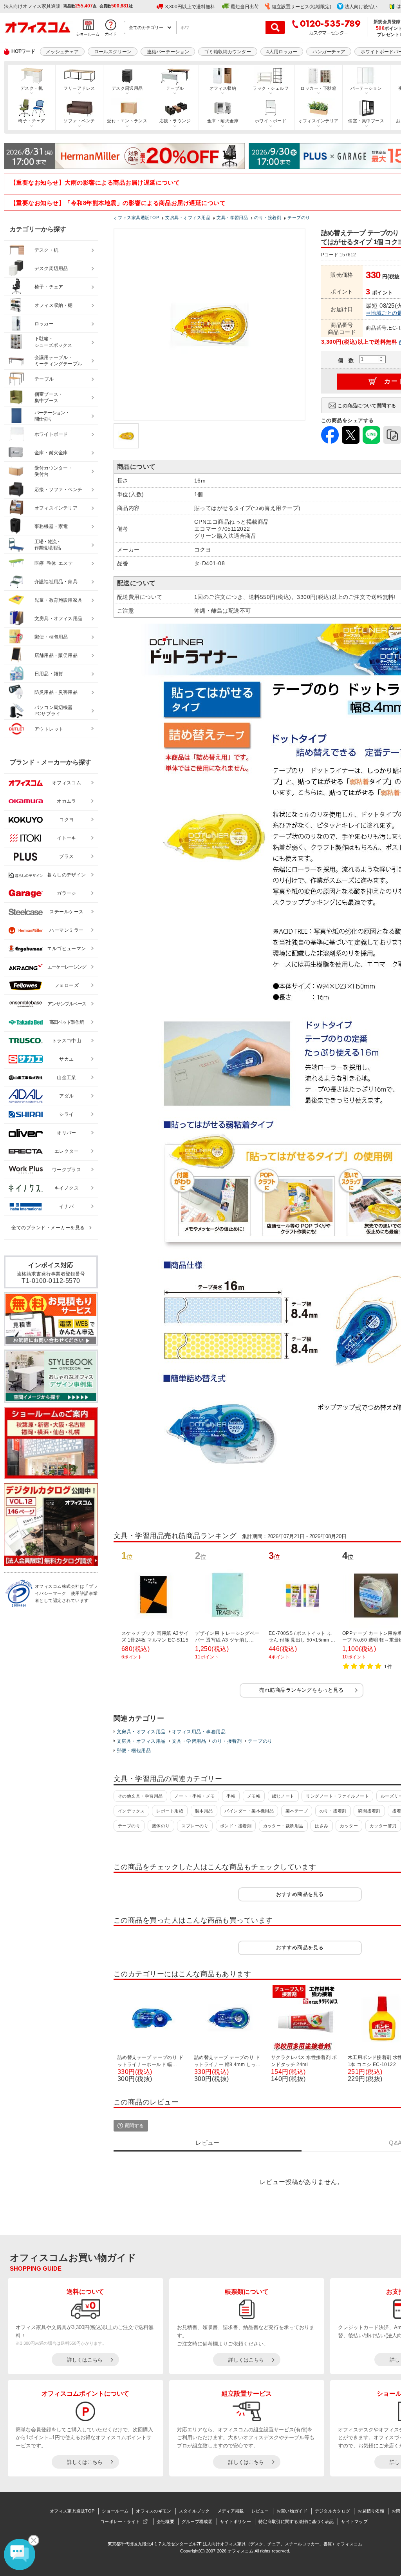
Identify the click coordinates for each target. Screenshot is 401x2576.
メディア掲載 (231, 2511)
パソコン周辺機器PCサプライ (54, 711)
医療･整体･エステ (54, 563)
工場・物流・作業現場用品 (48, 545)
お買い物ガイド (292, 2511)
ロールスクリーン (113, 52)
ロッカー (44, 324)
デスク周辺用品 (127, 88)
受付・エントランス (127, 121)
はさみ (322, 1826)
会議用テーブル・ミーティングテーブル (58, 361)
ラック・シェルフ (271, 88)
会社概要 (165, 2522)
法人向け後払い (361, 7)
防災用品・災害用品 (56, 692)
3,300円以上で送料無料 (190, 7)
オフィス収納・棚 (54, 305)
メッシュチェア (62, 52)
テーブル (175, 88)
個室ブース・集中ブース (49, 398)
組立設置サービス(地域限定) (302, 7)
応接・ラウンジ (175, 121)
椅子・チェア (32, 121)
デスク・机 (32, 88)
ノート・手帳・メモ (194, 1796)
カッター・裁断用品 (283, 1826)
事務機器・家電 (51, 526)
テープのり (260, 1741)
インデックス (131, 1811)
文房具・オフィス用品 (141, 1732)
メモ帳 (254, 1796)
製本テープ (297, 1811)
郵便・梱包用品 (134, 1751)
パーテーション (366, 88)
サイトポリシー (236, 2522)
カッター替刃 (383, 1826)
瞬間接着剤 (369, 1811)
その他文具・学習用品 (140, 1796)
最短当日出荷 (245, 7)
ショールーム (115, 2511)
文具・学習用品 (189, 1741)
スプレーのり (195, 1826)
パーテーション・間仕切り (52, 416)
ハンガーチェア (329, 52)
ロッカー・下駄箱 (318, 88)
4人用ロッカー (282, 52)
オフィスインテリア (319, 121)
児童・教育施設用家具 (58, 600)
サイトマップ (354, 2522)
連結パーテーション (168, 52)
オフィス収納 (223, 88)
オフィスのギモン (154, 2511)
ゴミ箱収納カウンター (228, 52)
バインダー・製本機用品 (249, 1811)
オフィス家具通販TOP (72, 2511)
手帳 (231, 1796)
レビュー (260, 2511)
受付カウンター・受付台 (54, 471)
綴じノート (283, 1796)
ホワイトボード (271, 121)
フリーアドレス (79, 88)
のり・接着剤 (227, 1741)
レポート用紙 (170, 1811)
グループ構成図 (197, 2522)
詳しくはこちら (85, 2360)
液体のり (161, 1826)
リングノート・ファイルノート (337, 1796)
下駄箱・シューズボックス (53, 342)
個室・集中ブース (366, 121)
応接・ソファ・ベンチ (58, 490)
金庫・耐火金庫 (223, 121)
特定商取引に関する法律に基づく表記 (296, 2522)
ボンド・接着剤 (236, 1826)
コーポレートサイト (120, 2522)
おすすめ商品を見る (300, 1894)
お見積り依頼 (371, 2511)
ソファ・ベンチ (79, 121)
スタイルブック (194, 2511)
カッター (349, 1826)
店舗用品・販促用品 (56, 655)
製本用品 (204, 1811)
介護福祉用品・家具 (56, 582)
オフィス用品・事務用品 (199, 1732)
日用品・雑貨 (49, 674)
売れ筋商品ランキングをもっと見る (302, 1690)
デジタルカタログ (332, 2511)
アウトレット (49, 729)
